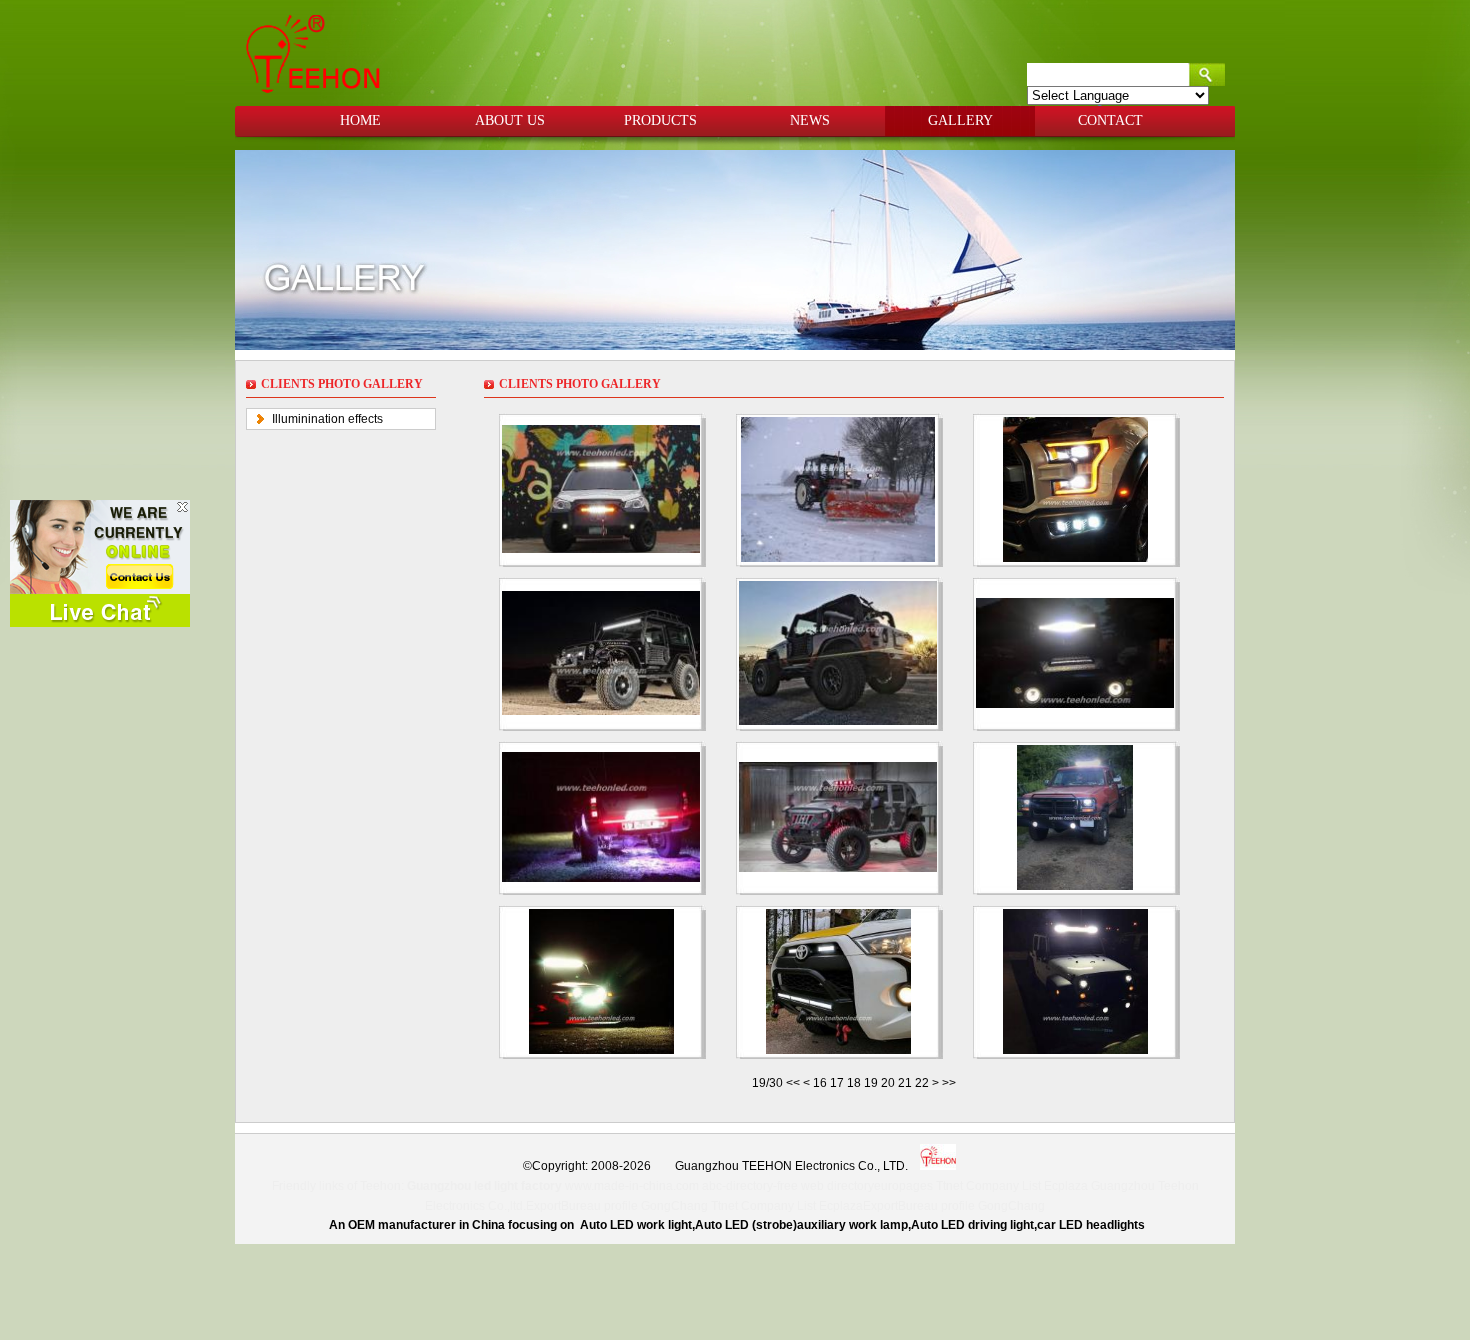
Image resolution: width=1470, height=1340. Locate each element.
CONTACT (1110, 120)
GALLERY (960, 120)
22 (922, 1083)
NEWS (810, 120)
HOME (360, 120)
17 (837, 1083)
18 (854, 1083)
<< (794, 1083)
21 (905, 1083)
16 (820, 1083)
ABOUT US (510, 120)
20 (888, 1083)
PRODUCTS (660, 120)
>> (949, 1083)
